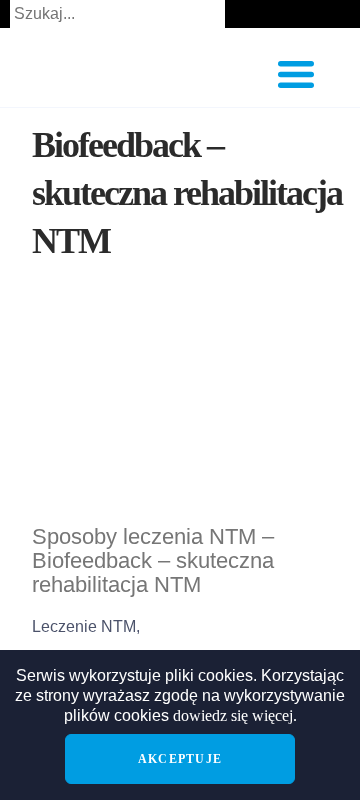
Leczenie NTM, (86, 626)
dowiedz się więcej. (235, 715)
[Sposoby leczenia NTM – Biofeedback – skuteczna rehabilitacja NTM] (180, 413)
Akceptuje (180, 759)
